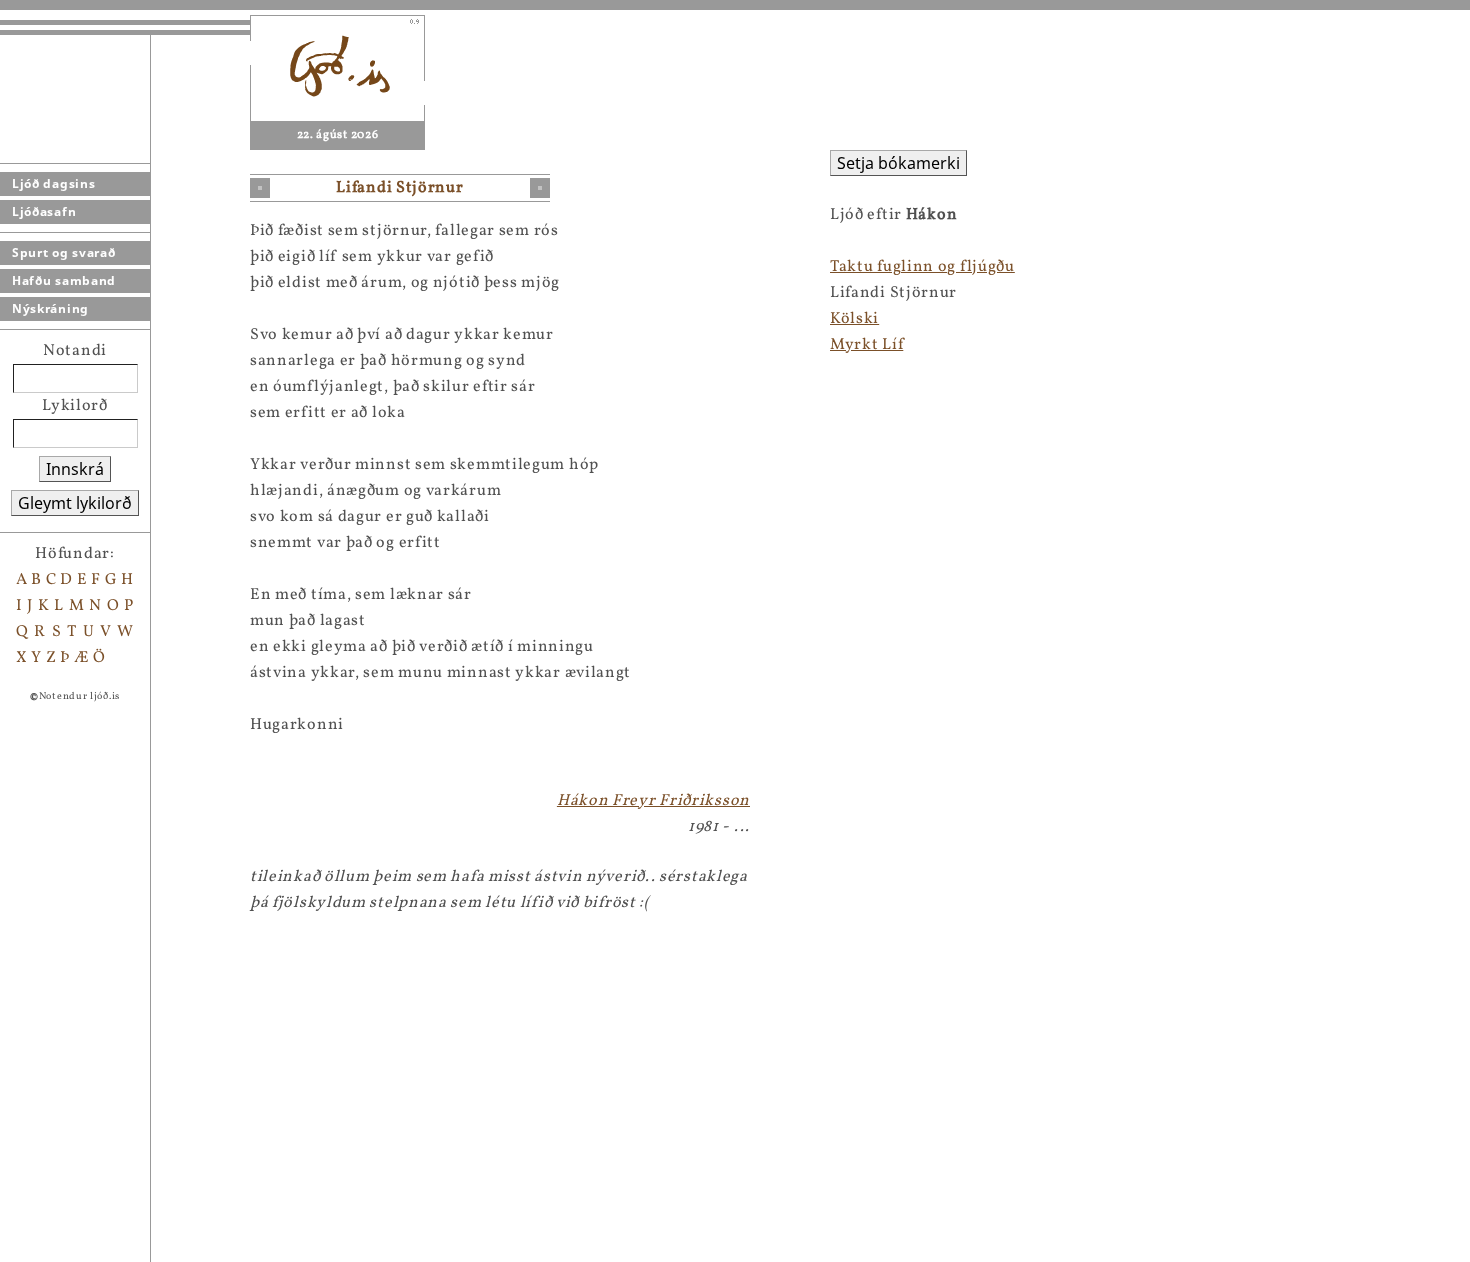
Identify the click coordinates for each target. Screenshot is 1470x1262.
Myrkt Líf (866, 345)
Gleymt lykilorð (75, 503)
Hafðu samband (64, 280)
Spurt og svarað (64, 252)
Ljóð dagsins (53, 183)
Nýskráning (50, 308)
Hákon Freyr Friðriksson (653, 801)
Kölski (854, 319)
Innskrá (75, 469)
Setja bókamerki (898, 163)
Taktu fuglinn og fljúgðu (922, 267)
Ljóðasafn (44, 211)
